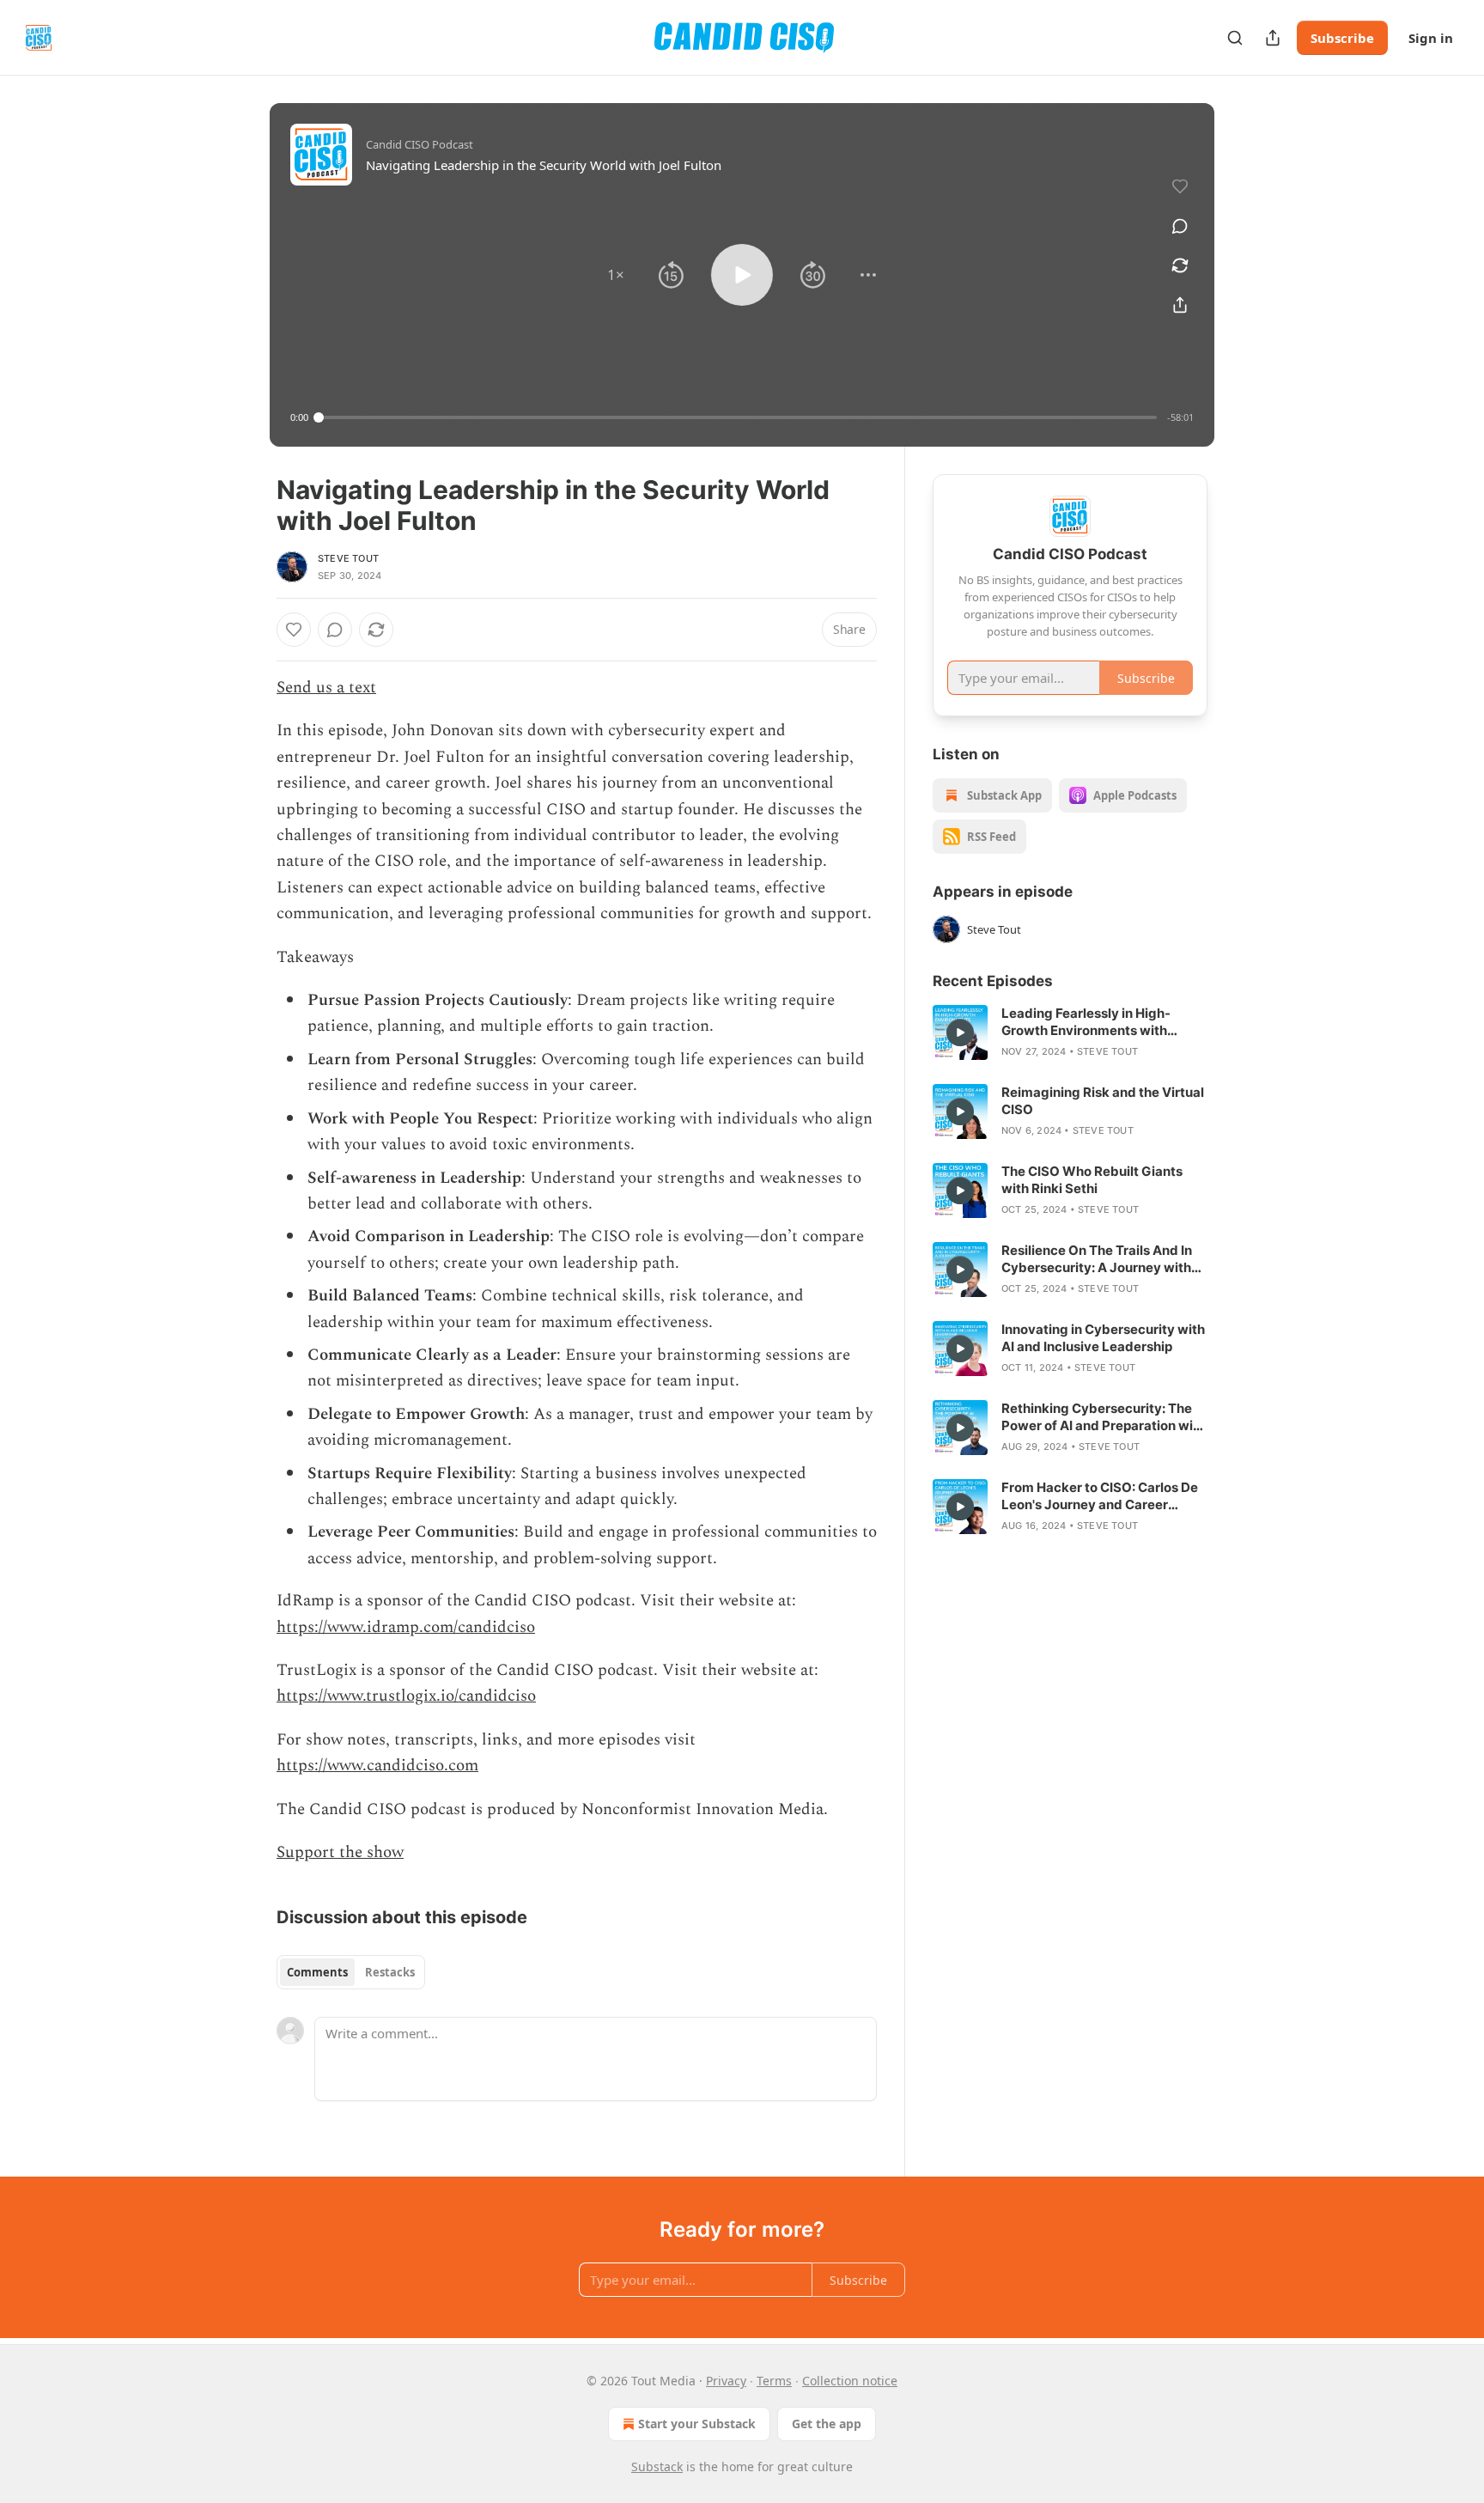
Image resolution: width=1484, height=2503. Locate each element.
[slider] (738, 417)
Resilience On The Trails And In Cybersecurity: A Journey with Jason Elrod (1097, 1259)
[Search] (1235, 38)
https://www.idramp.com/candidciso (406, 1627)
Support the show (340, 1852)
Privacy (726, 2381)
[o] (960, 1032)
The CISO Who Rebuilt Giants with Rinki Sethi (1092, 1180)
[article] (1070, 1032)
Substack (657, 2466)
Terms (774, 2381)
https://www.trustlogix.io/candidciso (406, 1696)
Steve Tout (348, 558)
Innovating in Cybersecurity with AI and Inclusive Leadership (1103, 1338)
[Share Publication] (1273, 38)
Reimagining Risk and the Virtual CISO (1103, 1101)
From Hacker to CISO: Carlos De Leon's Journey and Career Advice (1100, 1496)
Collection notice (850, 2381)
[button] (616, 275)
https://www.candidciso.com (377, 1766)
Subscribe (1342, 38)
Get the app (827, 2424)
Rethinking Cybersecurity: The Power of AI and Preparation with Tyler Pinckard (1104, 1417)
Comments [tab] (317, 1972)
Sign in (1431, 38)
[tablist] (351, 1972)
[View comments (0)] (1180, 226)
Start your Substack (697, 2424)
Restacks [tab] (390, 1972)
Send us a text (326, 688)
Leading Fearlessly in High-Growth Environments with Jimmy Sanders (1086, 1022)
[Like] (294, 630)
